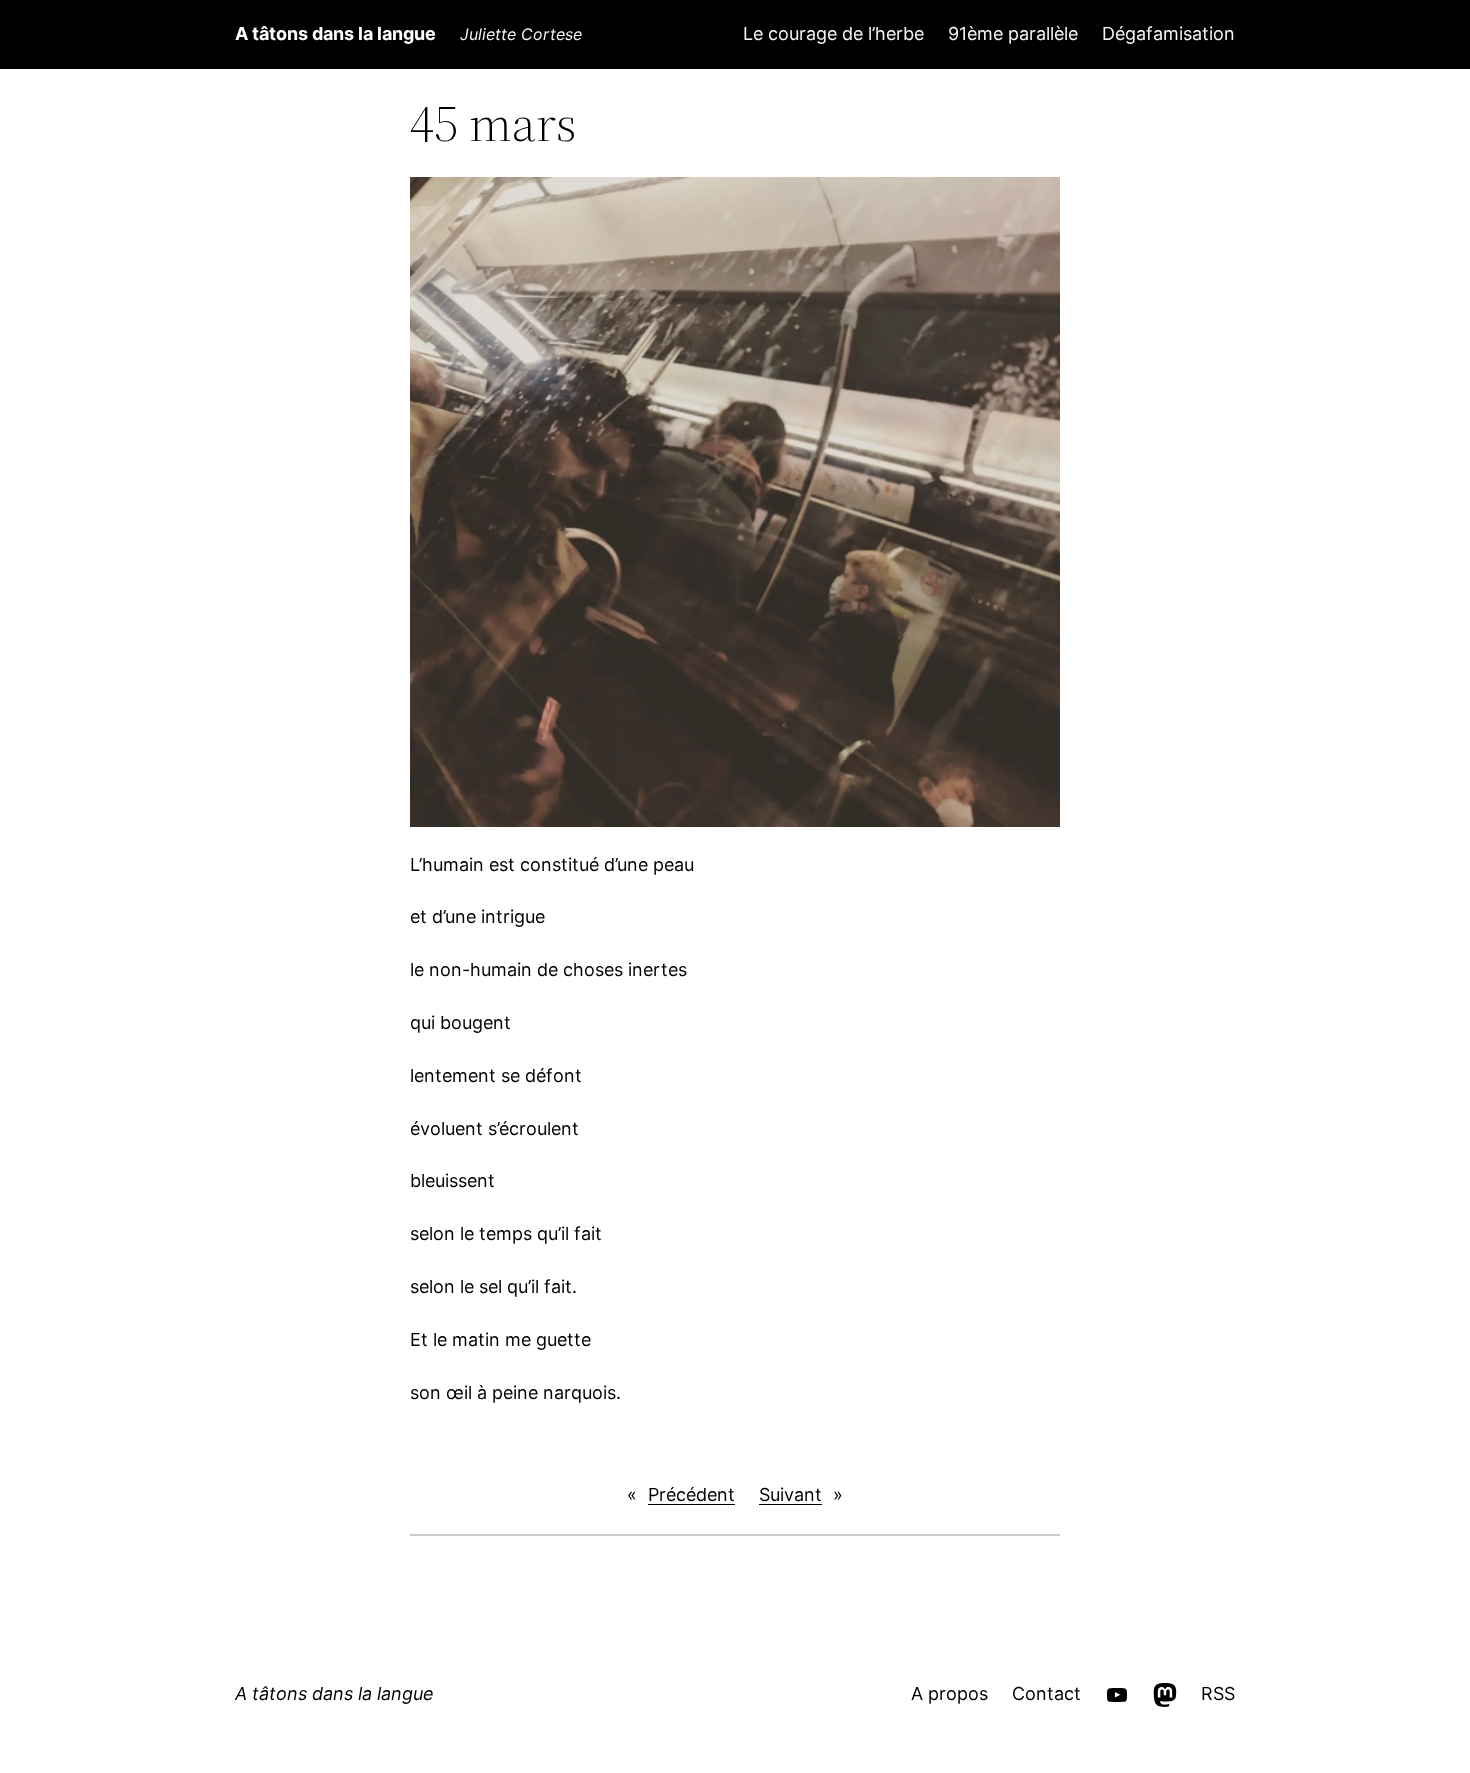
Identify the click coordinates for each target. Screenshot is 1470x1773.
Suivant (790, 1494)
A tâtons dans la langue (335, 33)
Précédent (691, 1494)
